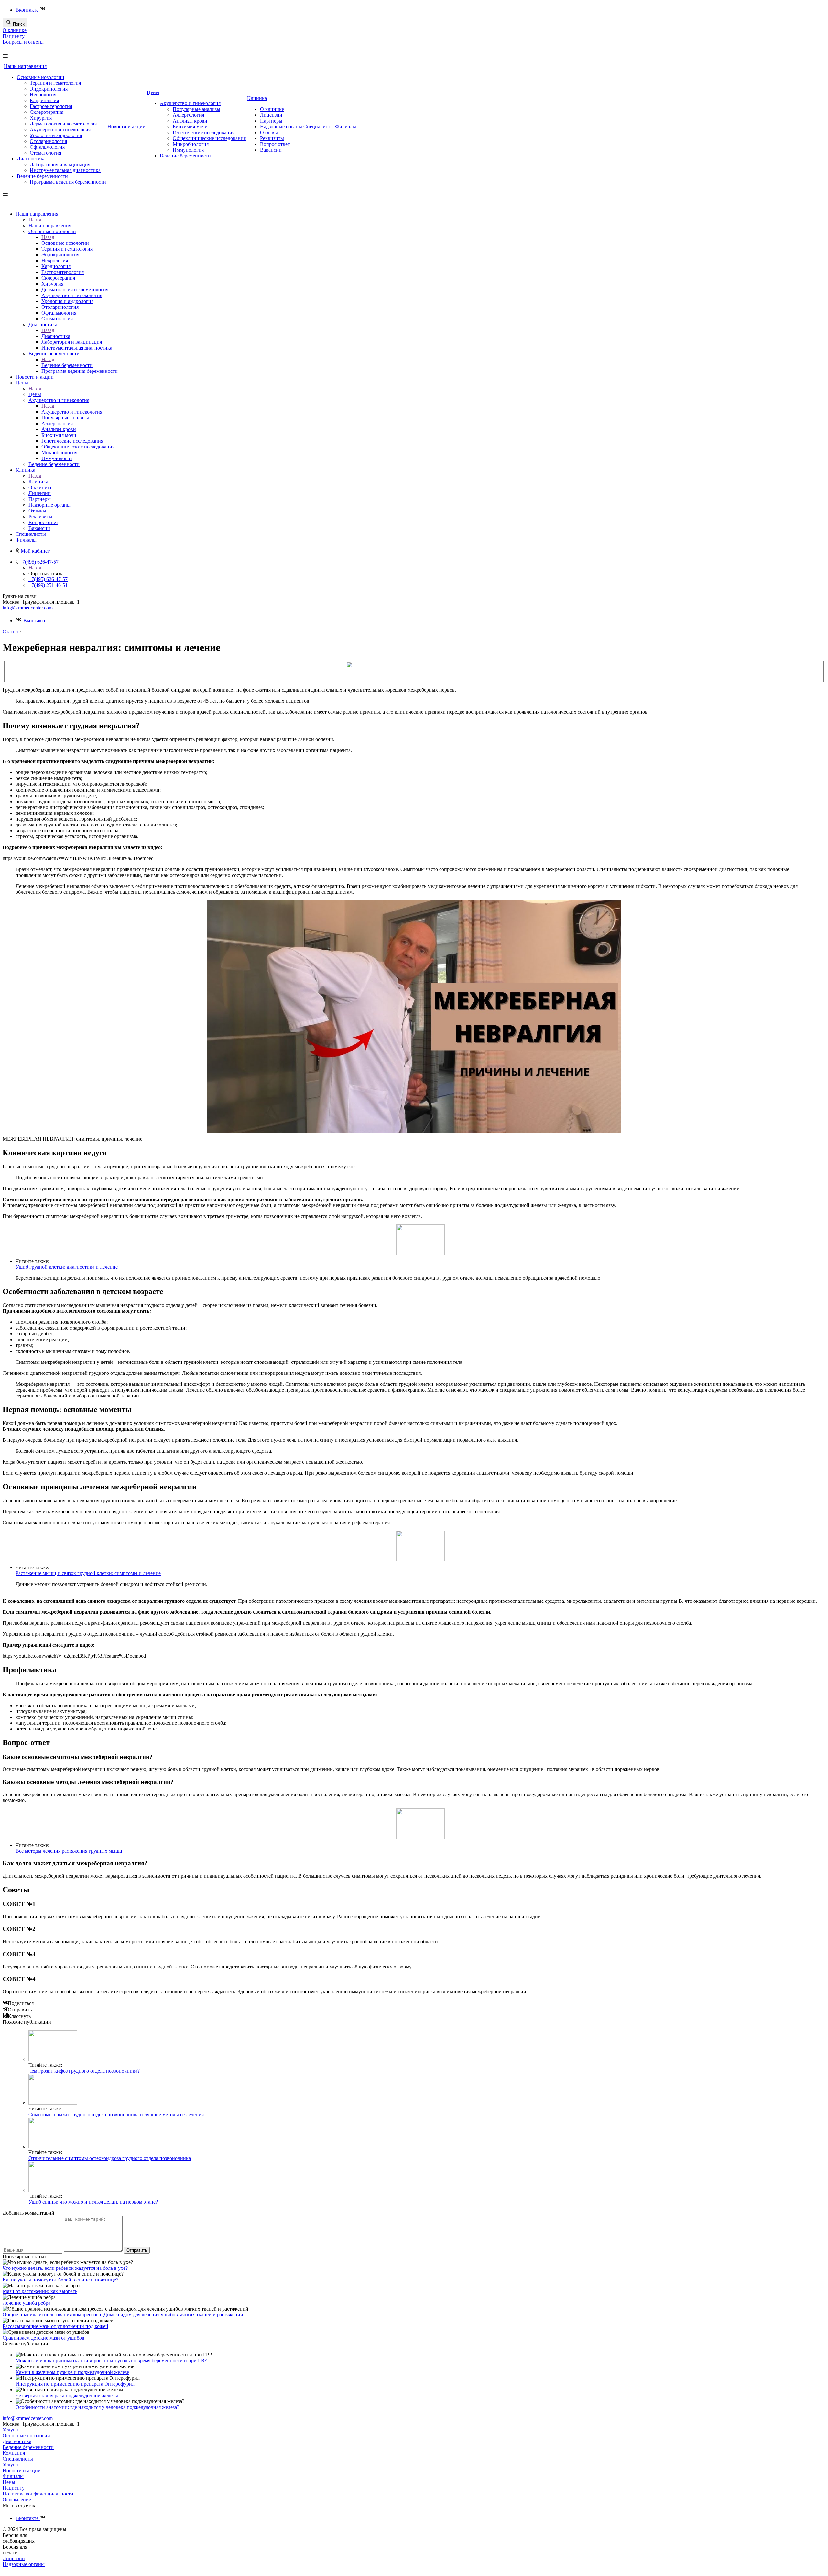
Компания (14, 2453)
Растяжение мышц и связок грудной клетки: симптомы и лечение (88, 1573)
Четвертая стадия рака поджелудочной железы (67, 2395)
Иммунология (188, 150)
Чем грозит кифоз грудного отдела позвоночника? (84, 2071)
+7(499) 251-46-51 (48, 585)
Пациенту (14, 36)
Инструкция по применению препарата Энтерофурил (75, 2384)
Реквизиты (272, 138)
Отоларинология (48, 141)
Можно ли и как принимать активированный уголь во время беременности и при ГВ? (111, 2360)
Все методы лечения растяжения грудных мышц (69, 1851)
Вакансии (271, 150)
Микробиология (191, 144)
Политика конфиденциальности (38, 2494)
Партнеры (271, 121)
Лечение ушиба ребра (27, 2303)
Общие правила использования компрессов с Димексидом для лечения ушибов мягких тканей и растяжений (123, 2315)
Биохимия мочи (190, 127)
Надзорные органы (281, 127)
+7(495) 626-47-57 (48, 579)
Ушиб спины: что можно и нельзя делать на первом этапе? (93, 2202)
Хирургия (41, 118)
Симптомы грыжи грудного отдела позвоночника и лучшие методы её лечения (116, 2114)
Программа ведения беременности (68, 182)
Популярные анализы (196, 109)
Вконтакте (28, 10)
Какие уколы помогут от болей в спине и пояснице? (60, 2280)
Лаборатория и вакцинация (60, 164)
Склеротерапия (47, 112)
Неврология (43, 95)
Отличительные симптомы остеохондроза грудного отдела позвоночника (110, 2158)
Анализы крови (190, 121)
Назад (35, 220)
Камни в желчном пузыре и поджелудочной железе (72, 2372)
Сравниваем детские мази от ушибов (44, 2338)
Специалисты (319, 127)
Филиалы (346, 127)
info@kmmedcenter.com (28, 608)
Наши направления (25, 66)
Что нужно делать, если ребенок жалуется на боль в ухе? (65, 2268)
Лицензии (271, 115)
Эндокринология (49, 89)
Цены (153, 92)
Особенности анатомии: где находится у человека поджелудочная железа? (97, 2407)
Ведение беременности (42, 176)
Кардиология (44, 100)
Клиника (257, 98)
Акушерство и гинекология (60, 129)
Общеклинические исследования (209, 138)
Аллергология (188, 115)
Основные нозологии (41, 77)
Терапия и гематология (55, 83)
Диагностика (31, 159)
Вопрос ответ (275, 144)
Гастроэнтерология (51, 106)
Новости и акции (126, 127)
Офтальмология (47, 147)
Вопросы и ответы (23, 42)
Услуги (10, 2430)
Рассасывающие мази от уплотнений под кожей (55, 2326)
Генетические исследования (204, 132)
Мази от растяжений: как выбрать (40, 2291)
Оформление (17, 2500)
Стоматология (45, 153)
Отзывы (269, 132)
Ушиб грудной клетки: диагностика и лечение (67, 1267)
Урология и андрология (56, 135)
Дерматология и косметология (63, 124)
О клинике (15, 30)
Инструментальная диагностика (65, 170)
